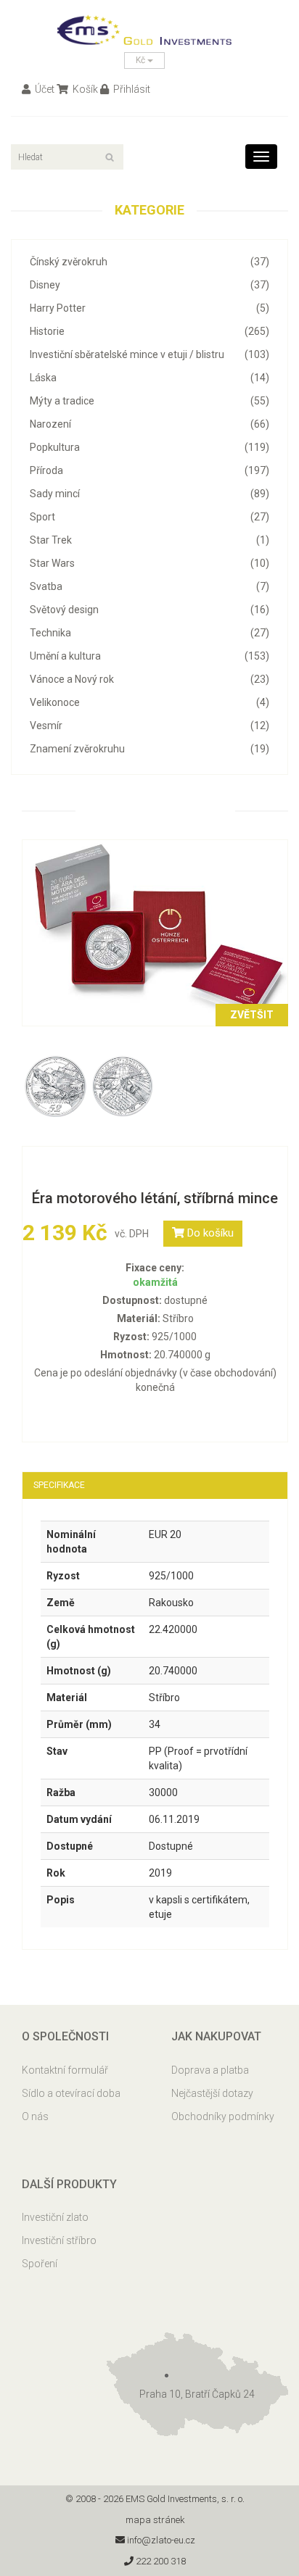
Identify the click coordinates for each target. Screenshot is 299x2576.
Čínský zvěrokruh (149, 262)
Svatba (149, 586)
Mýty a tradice (149, 401)
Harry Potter (149, 308)
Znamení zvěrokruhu (149, 749)
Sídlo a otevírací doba (71, 2093)
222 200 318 (160, 2561)
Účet (44, 89)
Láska (149, 378)
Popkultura (149, 447)
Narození (149, 424)
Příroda (149, 470)
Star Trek (149, 540)
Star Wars (149, 563)
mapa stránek (155, 2520)
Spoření (40, 2264)
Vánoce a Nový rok (149, 679)
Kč (142, 60)
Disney (149, 285)
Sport (149, 517)
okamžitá (155, 1282)
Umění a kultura (149, 656)
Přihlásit (131, 89)
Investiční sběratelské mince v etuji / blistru (149, 354)
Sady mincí (149, 494)
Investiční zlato (55, 2217)
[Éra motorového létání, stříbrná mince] (155, 932)
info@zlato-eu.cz (160, 2540)
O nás (35, 2116)
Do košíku (209, 1233)
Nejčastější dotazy (212, 2093)
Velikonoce (149, 702)
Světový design (149, 610)
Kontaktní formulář (65, 2070)
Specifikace (59, 1485)
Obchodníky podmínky (223, 2116)
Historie (149, 331)
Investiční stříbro (59, 2240)
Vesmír (149, 726)
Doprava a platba (210, 2070)
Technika (149, 633)
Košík (84, 89)
